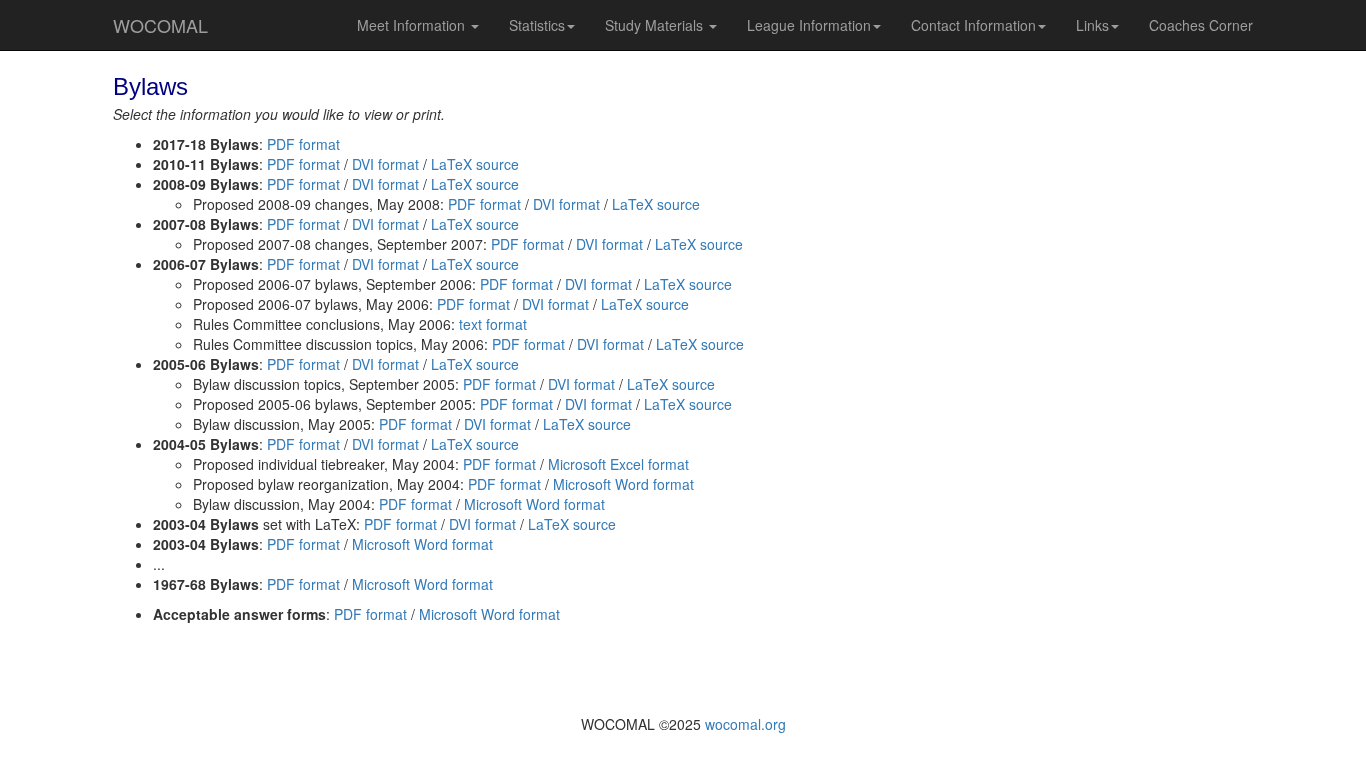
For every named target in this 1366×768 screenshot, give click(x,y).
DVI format (385, 164)
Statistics (537, 25)
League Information (809, 25)
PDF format (303, 144)
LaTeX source (475, 164)
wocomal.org (745, 724)
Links (1092, 25)
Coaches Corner (1201, 25)
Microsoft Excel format (618, 464)
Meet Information (413, 25)
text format (493, 324)
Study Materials (656, 25)
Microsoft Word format (623, 484)
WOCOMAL (160, 25)
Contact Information (973, 25)
